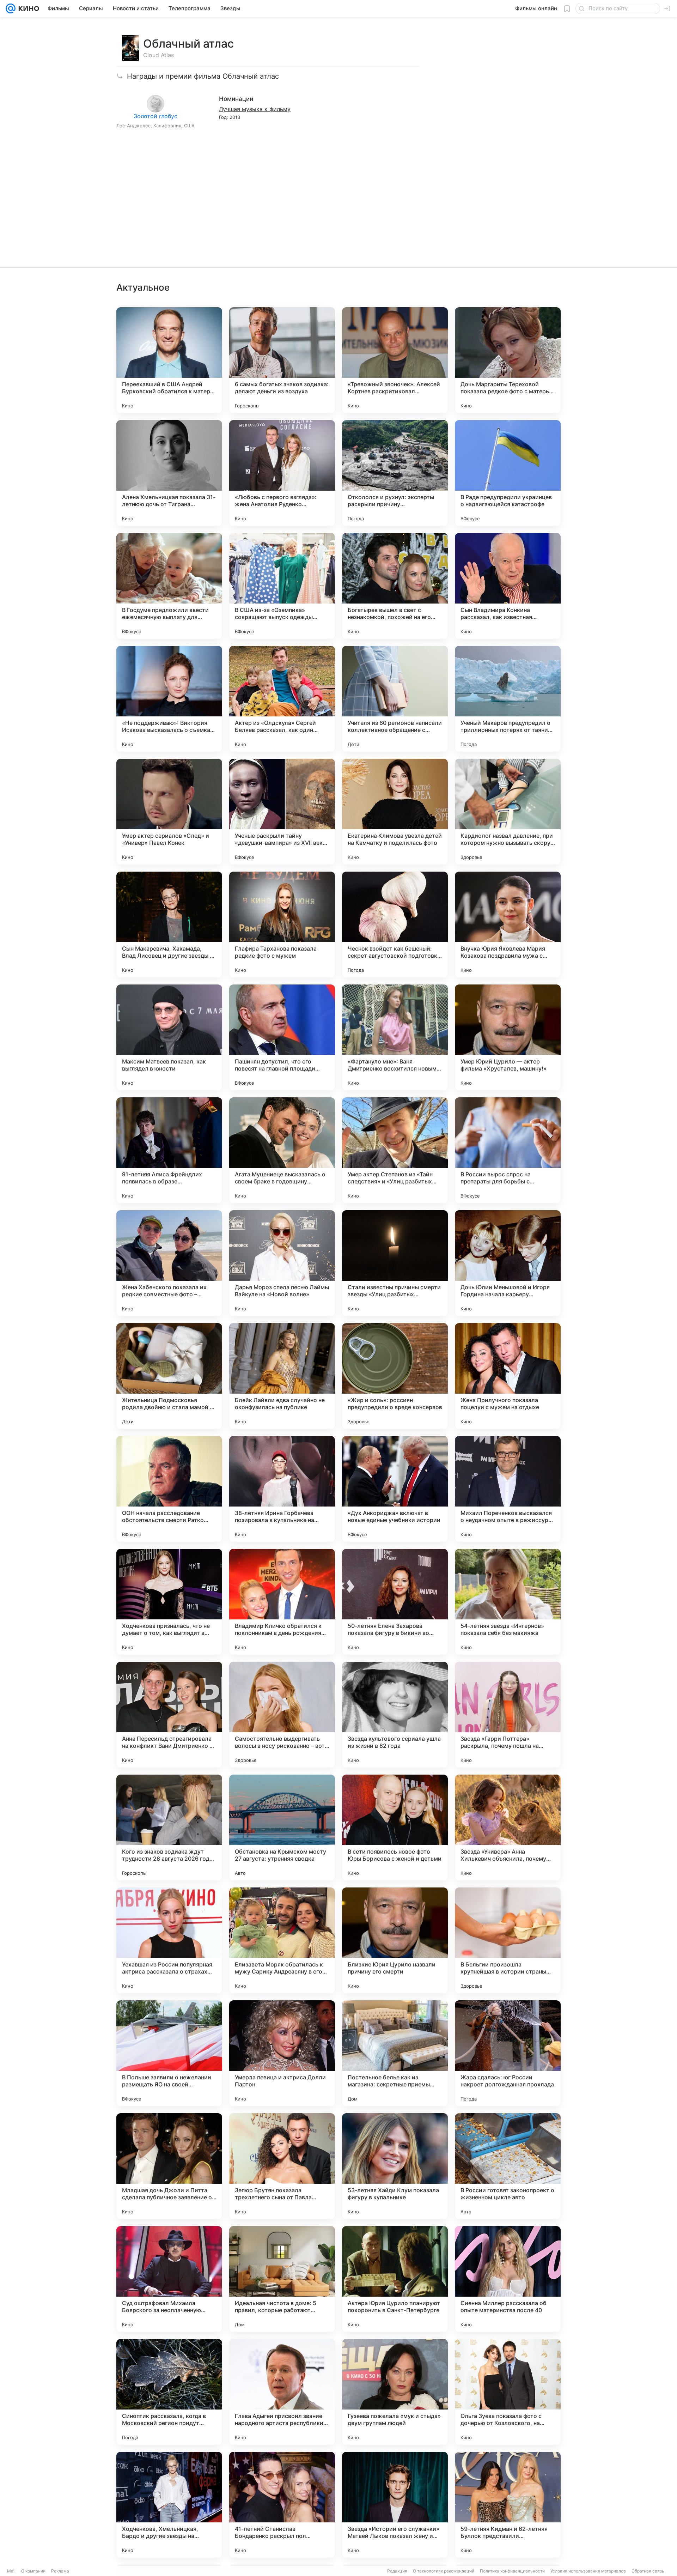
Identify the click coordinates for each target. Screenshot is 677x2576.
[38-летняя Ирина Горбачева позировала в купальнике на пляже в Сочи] (282, 1489)
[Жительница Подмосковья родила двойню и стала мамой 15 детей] (169, 1376)
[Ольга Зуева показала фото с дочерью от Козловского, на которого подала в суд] (508, 2392)
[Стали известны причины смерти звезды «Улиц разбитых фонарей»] (395, 1263)
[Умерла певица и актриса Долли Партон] (282, 2053)
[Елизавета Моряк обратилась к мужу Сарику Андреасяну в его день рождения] (282, 1940)
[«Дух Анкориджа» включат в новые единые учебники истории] (395, 1489)
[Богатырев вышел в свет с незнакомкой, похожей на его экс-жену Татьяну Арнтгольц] (395, 586)
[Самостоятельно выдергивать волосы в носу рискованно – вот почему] (282, 1715)
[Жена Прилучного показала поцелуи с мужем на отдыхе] (508, 1376)
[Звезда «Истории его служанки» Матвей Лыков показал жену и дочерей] (395, 2505)
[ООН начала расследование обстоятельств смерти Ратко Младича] (169, 1489)
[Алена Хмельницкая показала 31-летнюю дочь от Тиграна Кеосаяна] (169, 473)
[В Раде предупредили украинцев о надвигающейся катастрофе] (508, 473)
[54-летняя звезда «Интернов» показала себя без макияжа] (508, 1602)
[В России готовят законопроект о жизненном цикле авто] (508, 2166)
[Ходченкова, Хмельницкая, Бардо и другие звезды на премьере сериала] (169, 2505)
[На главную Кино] (27, 8)
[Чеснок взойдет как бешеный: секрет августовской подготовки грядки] (395, 925)
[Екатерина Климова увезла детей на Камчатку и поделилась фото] (395, 812)
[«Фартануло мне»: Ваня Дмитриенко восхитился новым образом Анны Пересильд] (395, 1037)
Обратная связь (648, 2571)
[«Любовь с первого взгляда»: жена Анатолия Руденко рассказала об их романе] (282, 473)
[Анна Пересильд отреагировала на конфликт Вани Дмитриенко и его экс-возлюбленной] (169, 1715)
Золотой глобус (155, 116)
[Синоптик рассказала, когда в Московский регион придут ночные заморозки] (169, 2392)
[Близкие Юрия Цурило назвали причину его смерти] (395, 1940)
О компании (33, 2571)
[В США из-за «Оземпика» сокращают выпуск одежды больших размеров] (282, 586)
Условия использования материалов (588, 2571)
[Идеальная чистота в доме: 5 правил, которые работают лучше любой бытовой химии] (282, 2279)
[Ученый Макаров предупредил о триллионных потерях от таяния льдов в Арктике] (508, 699)
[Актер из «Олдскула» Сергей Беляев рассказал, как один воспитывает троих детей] (282, 699)
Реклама (60, 2571)
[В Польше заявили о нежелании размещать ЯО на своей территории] (169, 2053)
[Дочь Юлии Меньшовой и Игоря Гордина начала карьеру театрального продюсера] (508, 1263)
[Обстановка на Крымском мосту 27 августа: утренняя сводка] (282, 1828)
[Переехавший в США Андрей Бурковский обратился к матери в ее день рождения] (169, 360)
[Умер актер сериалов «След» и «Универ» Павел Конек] (169, 812)
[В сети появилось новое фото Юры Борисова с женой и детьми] (395, 1828)
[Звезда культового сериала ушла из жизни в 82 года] (395, 1715)
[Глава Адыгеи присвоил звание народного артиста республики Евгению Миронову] (282, 2392)
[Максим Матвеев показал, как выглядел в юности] (169, 1037)
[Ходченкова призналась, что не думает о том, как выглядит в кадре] (169, 1602)
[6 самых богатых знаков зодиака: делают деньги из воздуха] (282, 360)
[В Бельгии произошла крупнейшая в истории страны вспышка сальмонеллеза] (508, 1940)
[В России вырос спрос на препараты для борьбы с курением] (508, 1150)
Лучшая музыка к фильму (255, 109)
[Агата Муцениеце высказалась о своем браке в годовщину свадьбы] (282, 1150)
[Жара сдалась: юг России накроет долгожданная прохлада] (508, 2053)
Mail (11, 2571)
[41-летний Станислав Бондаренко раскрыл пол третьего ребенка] (282, 2505)
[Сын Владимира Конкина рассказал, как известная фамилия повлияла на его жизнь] (508, 586)
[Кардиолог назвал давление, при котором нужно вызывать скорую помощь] (508, 812)
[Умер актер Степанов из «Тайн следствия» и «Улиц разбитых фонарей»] (395, 1150)
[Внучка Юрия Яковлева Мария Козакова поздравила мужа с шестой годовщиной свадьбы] (508, 925)
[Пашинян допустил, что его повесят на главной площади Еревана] (282, 1037)
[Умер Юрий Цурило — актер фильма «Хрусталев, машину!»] (508, 1037)
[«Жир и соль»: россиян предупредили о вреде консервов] (395, 1376)
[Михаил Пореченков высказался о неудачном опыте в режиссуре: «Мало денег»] (508, 1489)
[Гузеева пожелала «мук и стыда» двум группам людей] (395, 2392)
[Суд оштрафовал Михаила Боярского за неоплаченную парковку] (169, 2279)
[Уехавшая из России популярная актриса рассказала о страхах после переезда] (169, 1940)
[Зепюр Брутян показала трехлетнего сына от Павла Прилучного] (282, 2166)
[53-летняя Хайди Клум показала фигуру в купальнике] (395, 2166)
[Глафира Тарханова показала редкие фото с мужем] (282, 925)
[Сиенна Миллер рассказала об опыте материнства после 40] (508, 2279)
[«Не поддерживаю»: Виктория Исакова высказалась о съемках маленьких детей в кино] (169, 699)
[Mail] (11, 8)
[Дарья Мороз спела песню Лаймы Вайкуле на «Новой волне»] (282, 1263)
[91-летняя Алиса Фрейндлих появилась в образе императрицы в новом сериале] (169, 1150)
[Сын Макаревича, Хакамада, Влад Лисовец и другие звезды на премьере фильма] (169, 925)
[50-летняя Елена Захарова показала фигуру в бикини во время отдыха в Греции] (395, 1602)
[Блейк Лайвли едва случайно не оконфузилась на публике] (282, 1376)
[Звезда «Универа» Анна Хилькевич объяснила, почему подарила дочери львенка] (508, 1828)
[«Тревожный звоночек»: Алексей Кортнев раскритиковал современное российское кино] (395, 360)
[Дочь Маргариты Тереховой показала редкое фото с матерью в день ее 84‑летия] (508, 360)
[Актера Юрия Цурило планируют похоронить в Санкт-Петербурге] (395, 2279)
